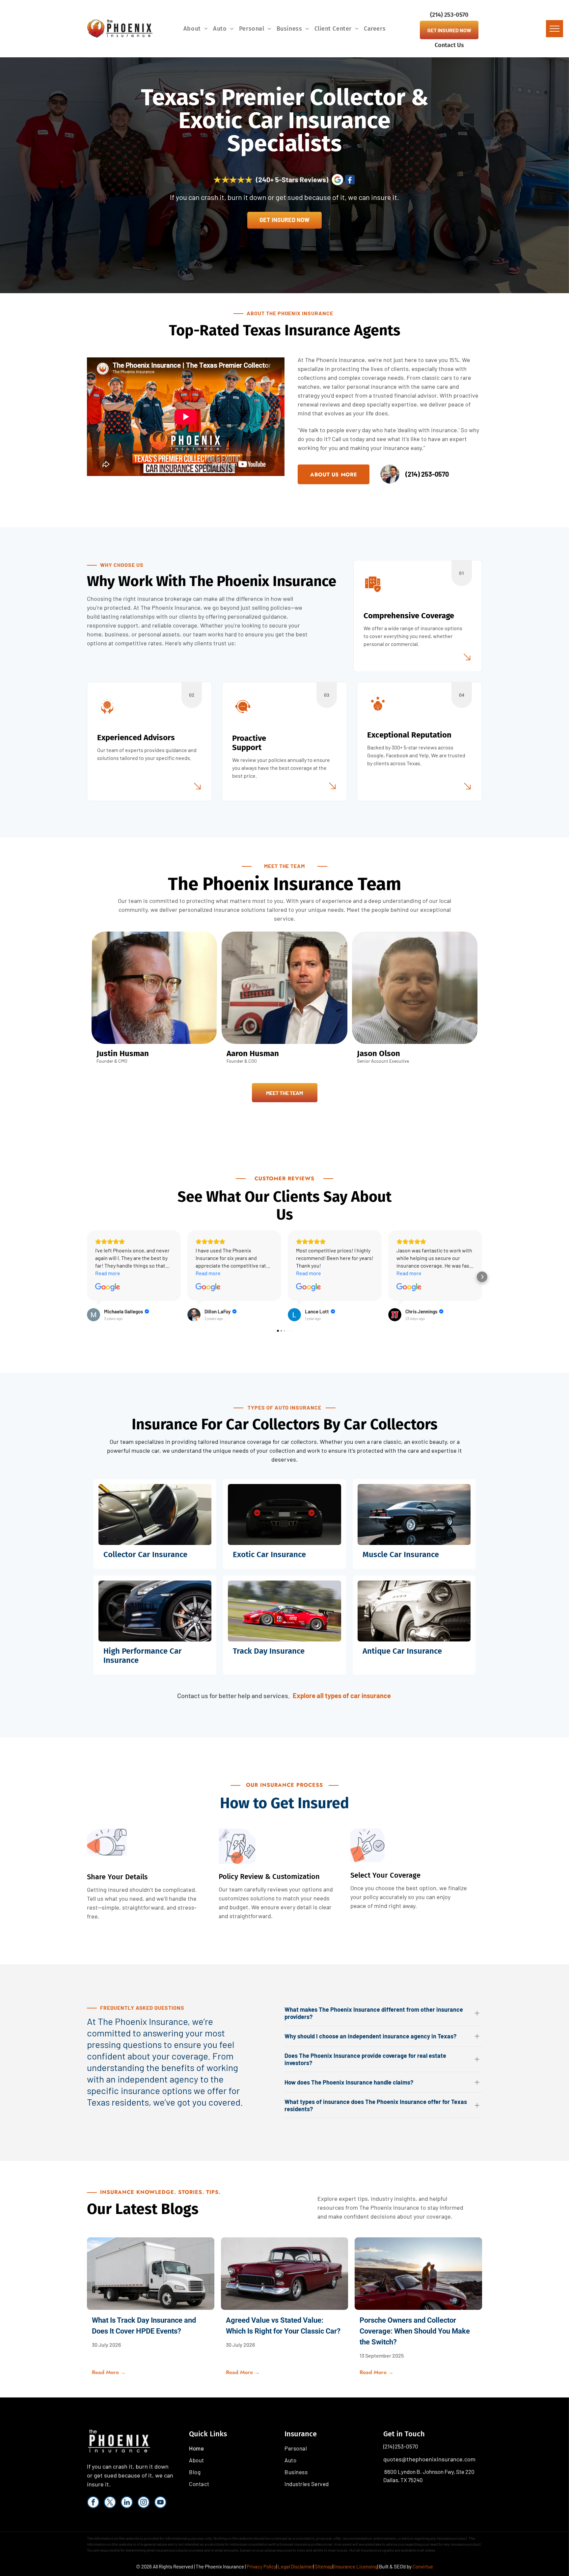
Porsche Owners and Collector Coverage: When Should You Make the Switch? (415, 2331)
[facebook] (93, 2503)
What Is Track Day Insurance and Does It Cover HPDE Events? (144, 2326)
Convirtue (423, 2566)
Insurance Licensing (356, 2566)
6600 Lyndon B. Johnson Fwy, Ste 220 (429, 2472)
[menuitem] (196, 29)
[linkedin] (127, 2503)
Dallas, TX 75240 (403, 2480)
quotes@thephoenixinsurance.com (429, 2459)
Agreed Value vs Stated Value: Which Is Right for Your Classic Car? (283, 2326)
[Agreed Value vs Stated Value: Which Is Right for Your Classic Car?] (285, 2274)
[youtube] (160, 2503)
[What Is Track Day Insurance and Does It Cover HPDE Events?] (151, 2274)
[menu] (555, 29)
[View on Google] (108, 1287)
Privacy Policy (261, 2566)
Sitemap (324, 2566)
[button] (87, 1277)
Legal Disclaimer (296, 2566)
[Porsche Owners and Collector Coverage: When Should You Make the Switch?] (418, 2274)
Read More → (109, 2372)
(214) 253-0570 (401, 2446)
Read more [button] (108, 1273)
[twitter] (110, 2503)
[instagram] (144, 2503)
